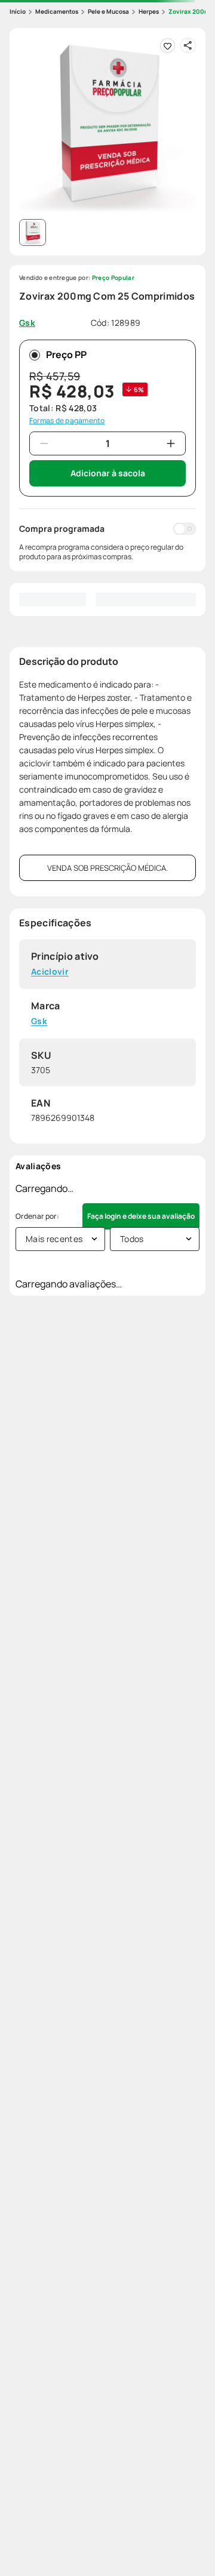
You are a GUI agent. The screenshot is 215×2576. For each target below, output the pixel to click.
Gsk (39, 1022)
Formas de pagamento (67, 421)
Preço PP (66, 355)
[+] (171, 443)
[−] (44, 443)
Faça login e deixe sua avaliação (141, 1216)
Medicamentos (57, 11)
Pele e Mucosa (108, 11)
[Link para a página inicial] (18, 12)
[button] (107, 126)
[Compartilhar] (188, 45)
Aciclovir (50, 972)
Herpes (149, 11)
